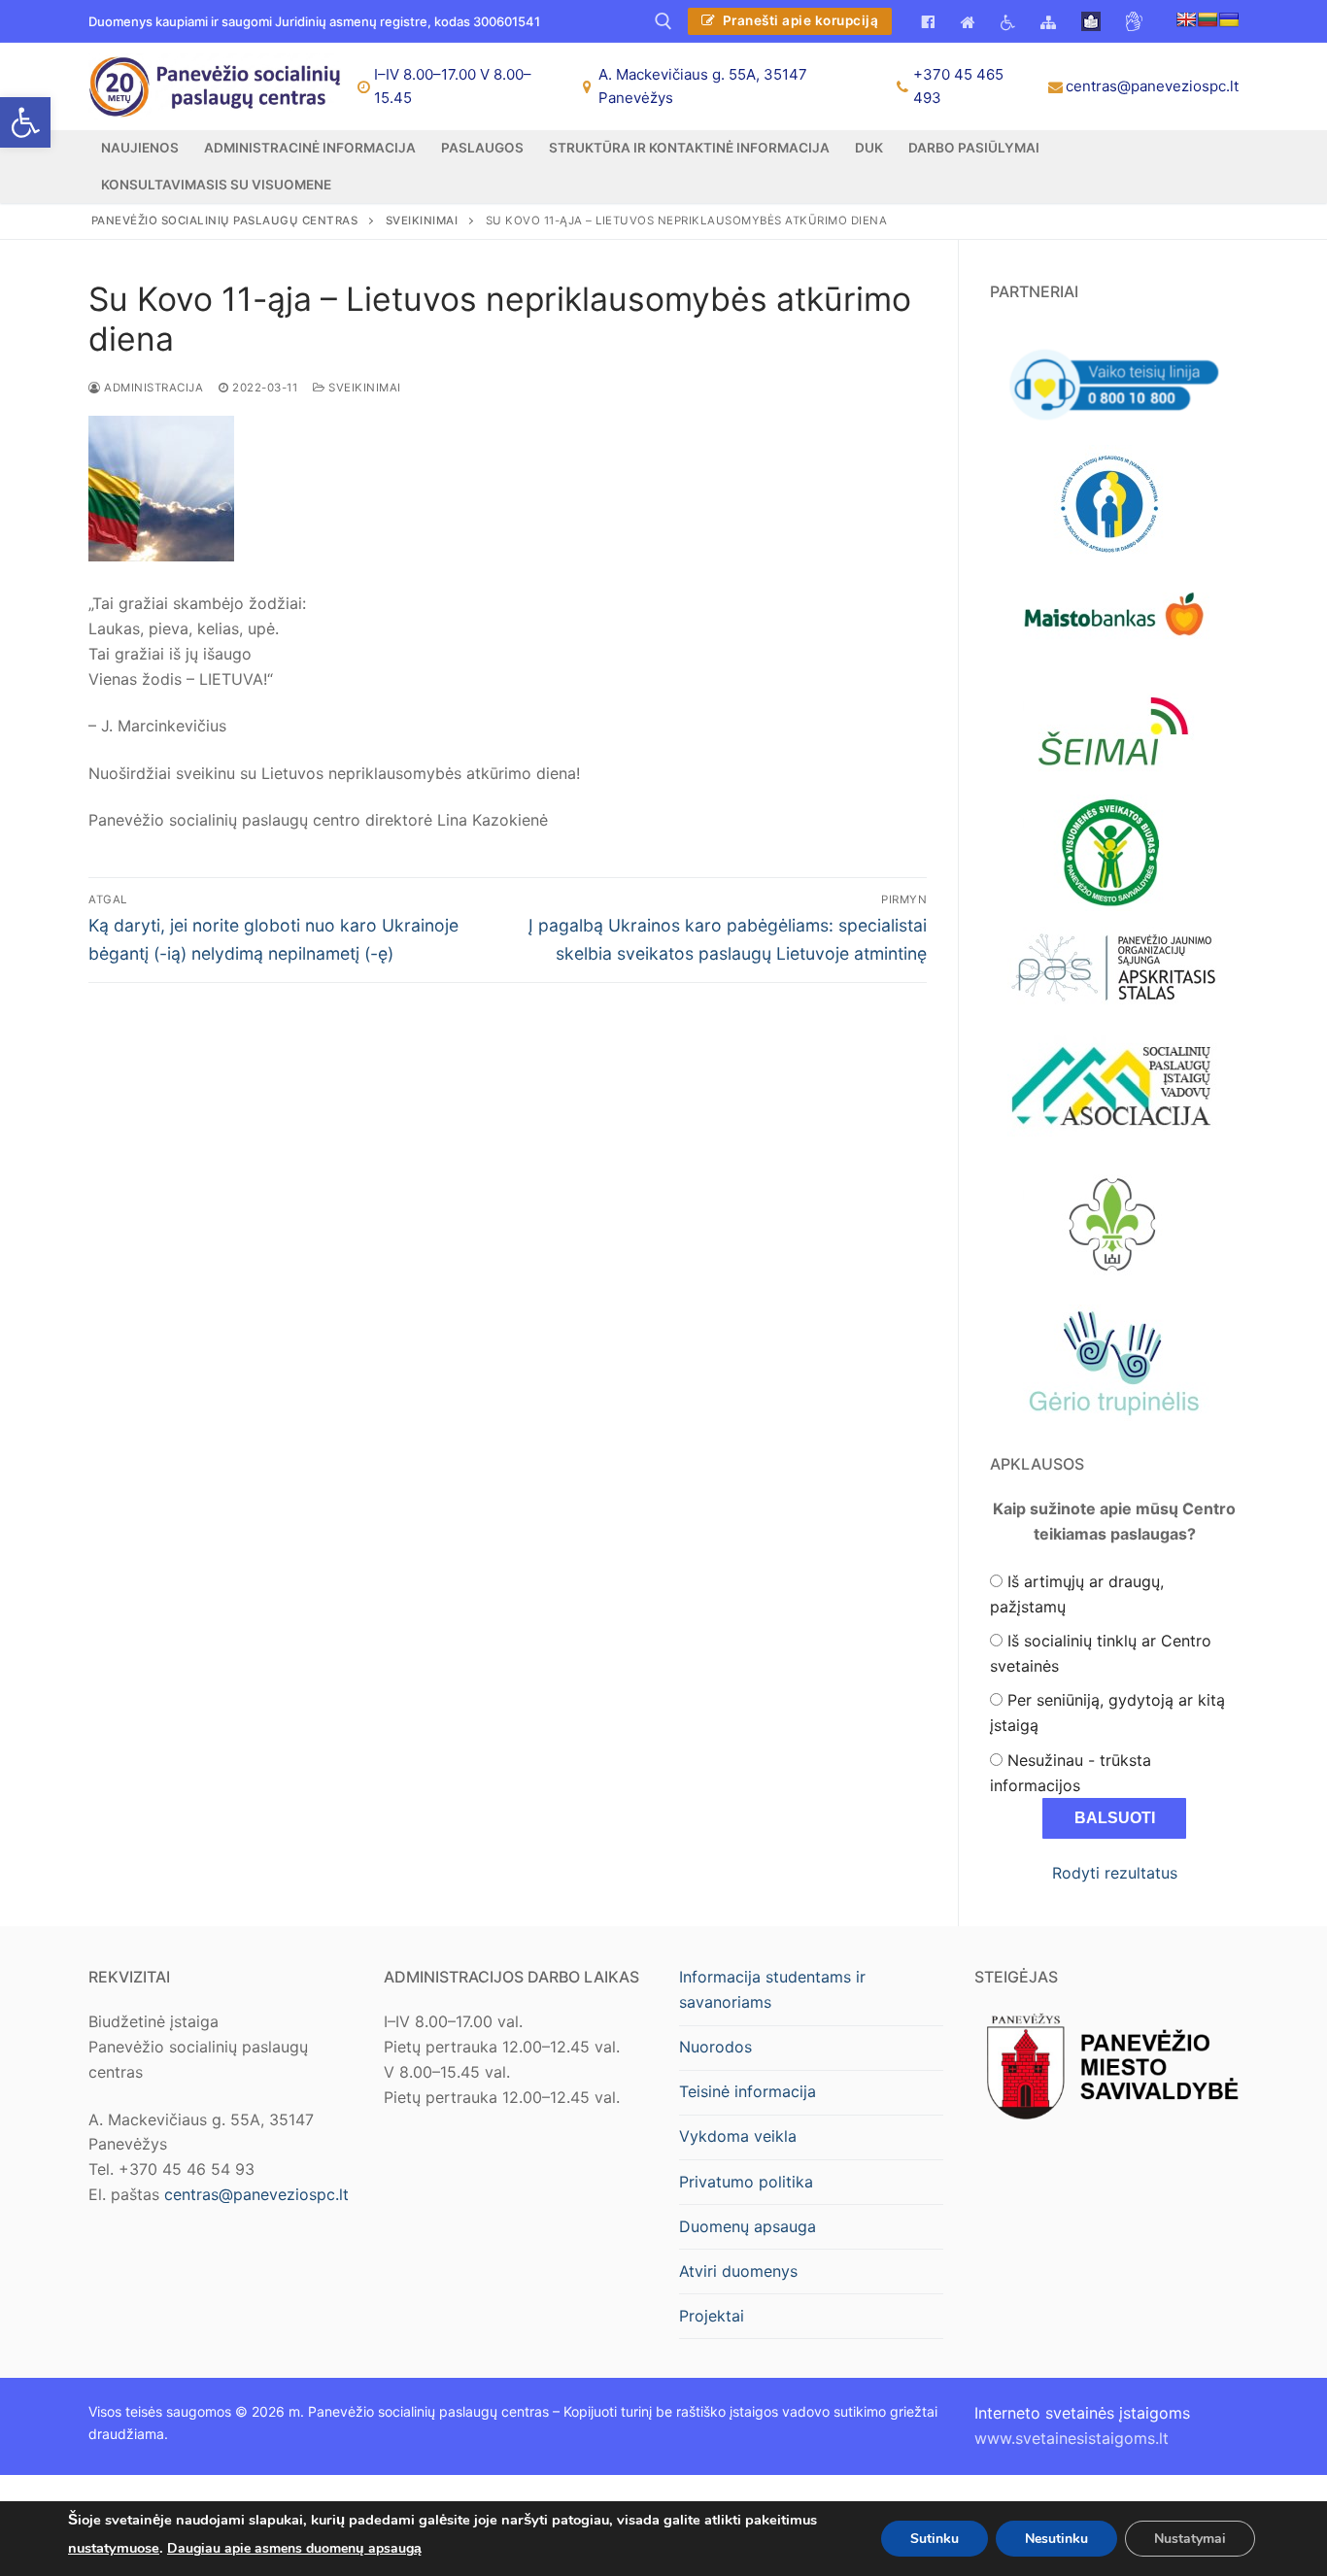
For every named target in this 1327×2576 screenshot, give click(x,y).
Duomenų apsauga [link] (748, 2226)
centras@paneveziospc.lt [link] (1152, 86)
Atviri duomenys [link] (738, 2271)
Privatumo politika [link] (746, 2182)
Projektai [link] (712, 2316)
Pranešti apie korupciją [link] (799, 20)
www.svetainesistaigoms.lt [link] (1072, 2438)
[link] (25, 122)
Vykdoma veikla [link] (738, 2136)
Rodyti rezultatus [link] (1115, 1873)
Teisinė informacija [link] (748, 2091)
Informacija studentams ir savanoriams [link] (772, 1989)
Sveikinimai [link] (363, 388)
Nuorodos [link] (715, 2047)
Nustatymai (1190, 2538)
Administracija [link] (152, 388)
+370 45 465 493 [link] (958, 86)
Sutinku (935, 2538)
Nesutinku (1056, 2538)
